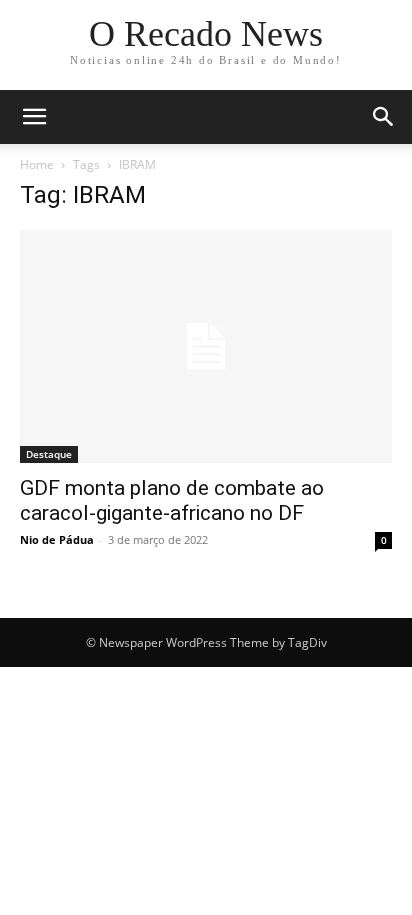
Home (37, 164)
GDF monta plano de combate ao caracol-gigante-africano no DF (172, 500)
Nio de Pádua (57, 539)
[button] (34, 117)
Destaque (49, 454)
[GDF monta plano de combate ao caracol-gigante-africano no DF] (206, 346)
